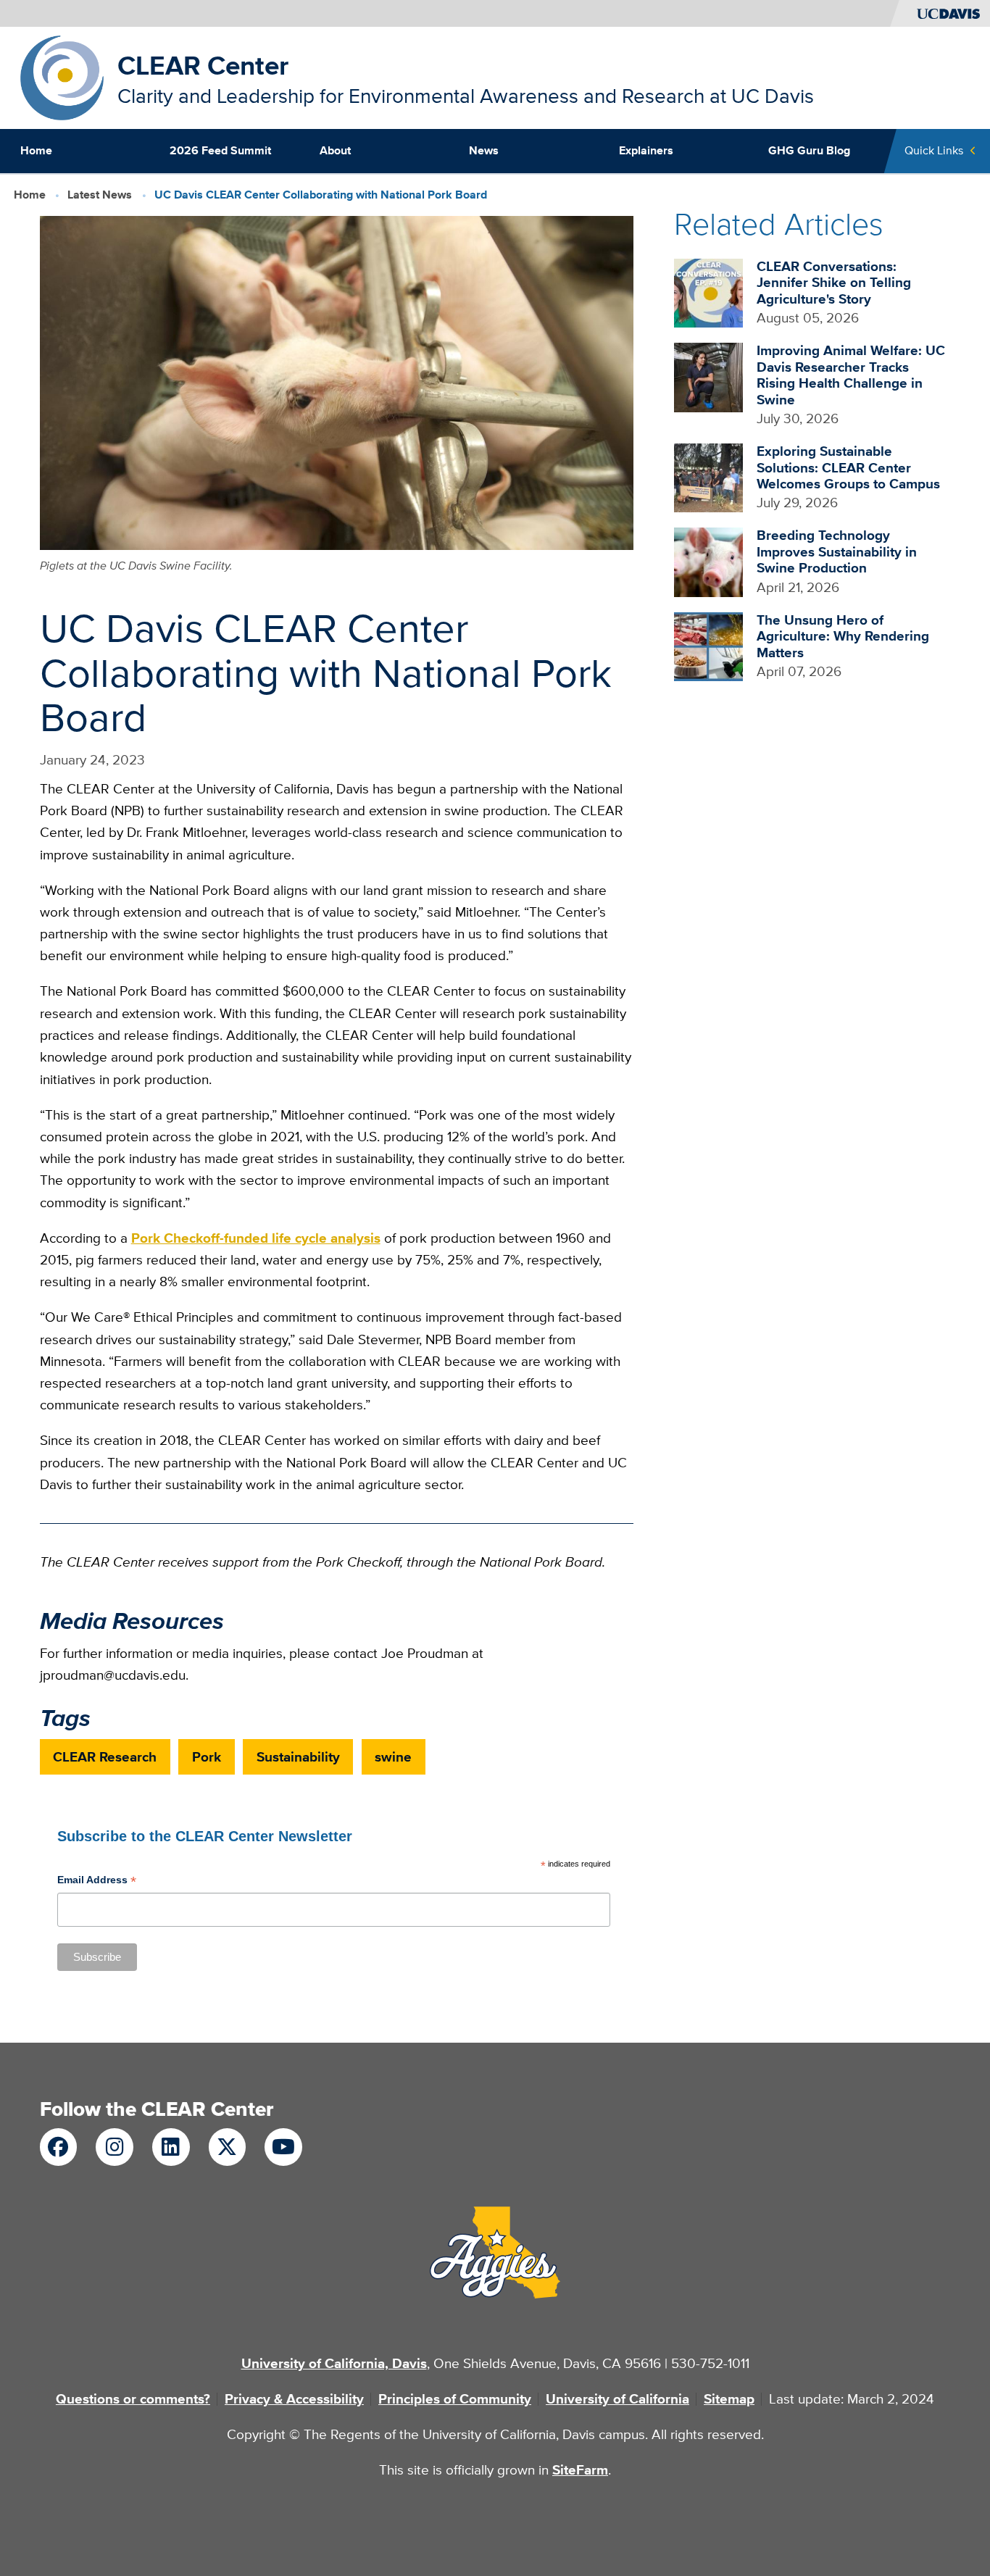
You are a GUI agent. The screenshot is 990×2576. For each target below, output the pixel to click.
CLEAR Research (105, 1757)
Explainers (646, 150)
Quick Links (934, 150)
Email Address (97, 1881)
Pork (207, 1757)
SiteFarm (580, 2470)
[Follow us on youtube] (283, 2147)
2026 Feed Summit (220, 150)
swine (393, 1757)
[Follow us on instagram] (114, 2147)
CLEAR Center (203, 66)
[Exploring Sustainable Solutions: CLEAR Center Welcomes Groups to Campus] (708, 476)
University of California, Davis (334, 2363)
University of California (617, 2399)
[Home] (62, 76)
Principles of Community (455, 2399)
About (335, 150)
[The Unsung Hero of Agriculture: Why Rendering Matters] (708, 645)
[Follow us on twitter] (227, 2147)
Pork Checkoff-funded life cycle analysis (256, 1238)
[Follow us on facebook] (58, 2147)
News (484, 150)
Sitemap (729, 2399)
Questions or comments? (133, 2399)
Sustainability (298, 1757)
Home (36, 150)
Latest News (100, 194)
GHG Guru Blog (809, 150)
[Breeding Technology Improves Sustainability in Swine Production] (708, 561)
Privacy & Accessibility (294, 2399)
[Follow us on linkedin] (171, 2147)
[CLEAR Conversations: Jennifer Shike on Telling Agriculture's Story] (708, 292)
